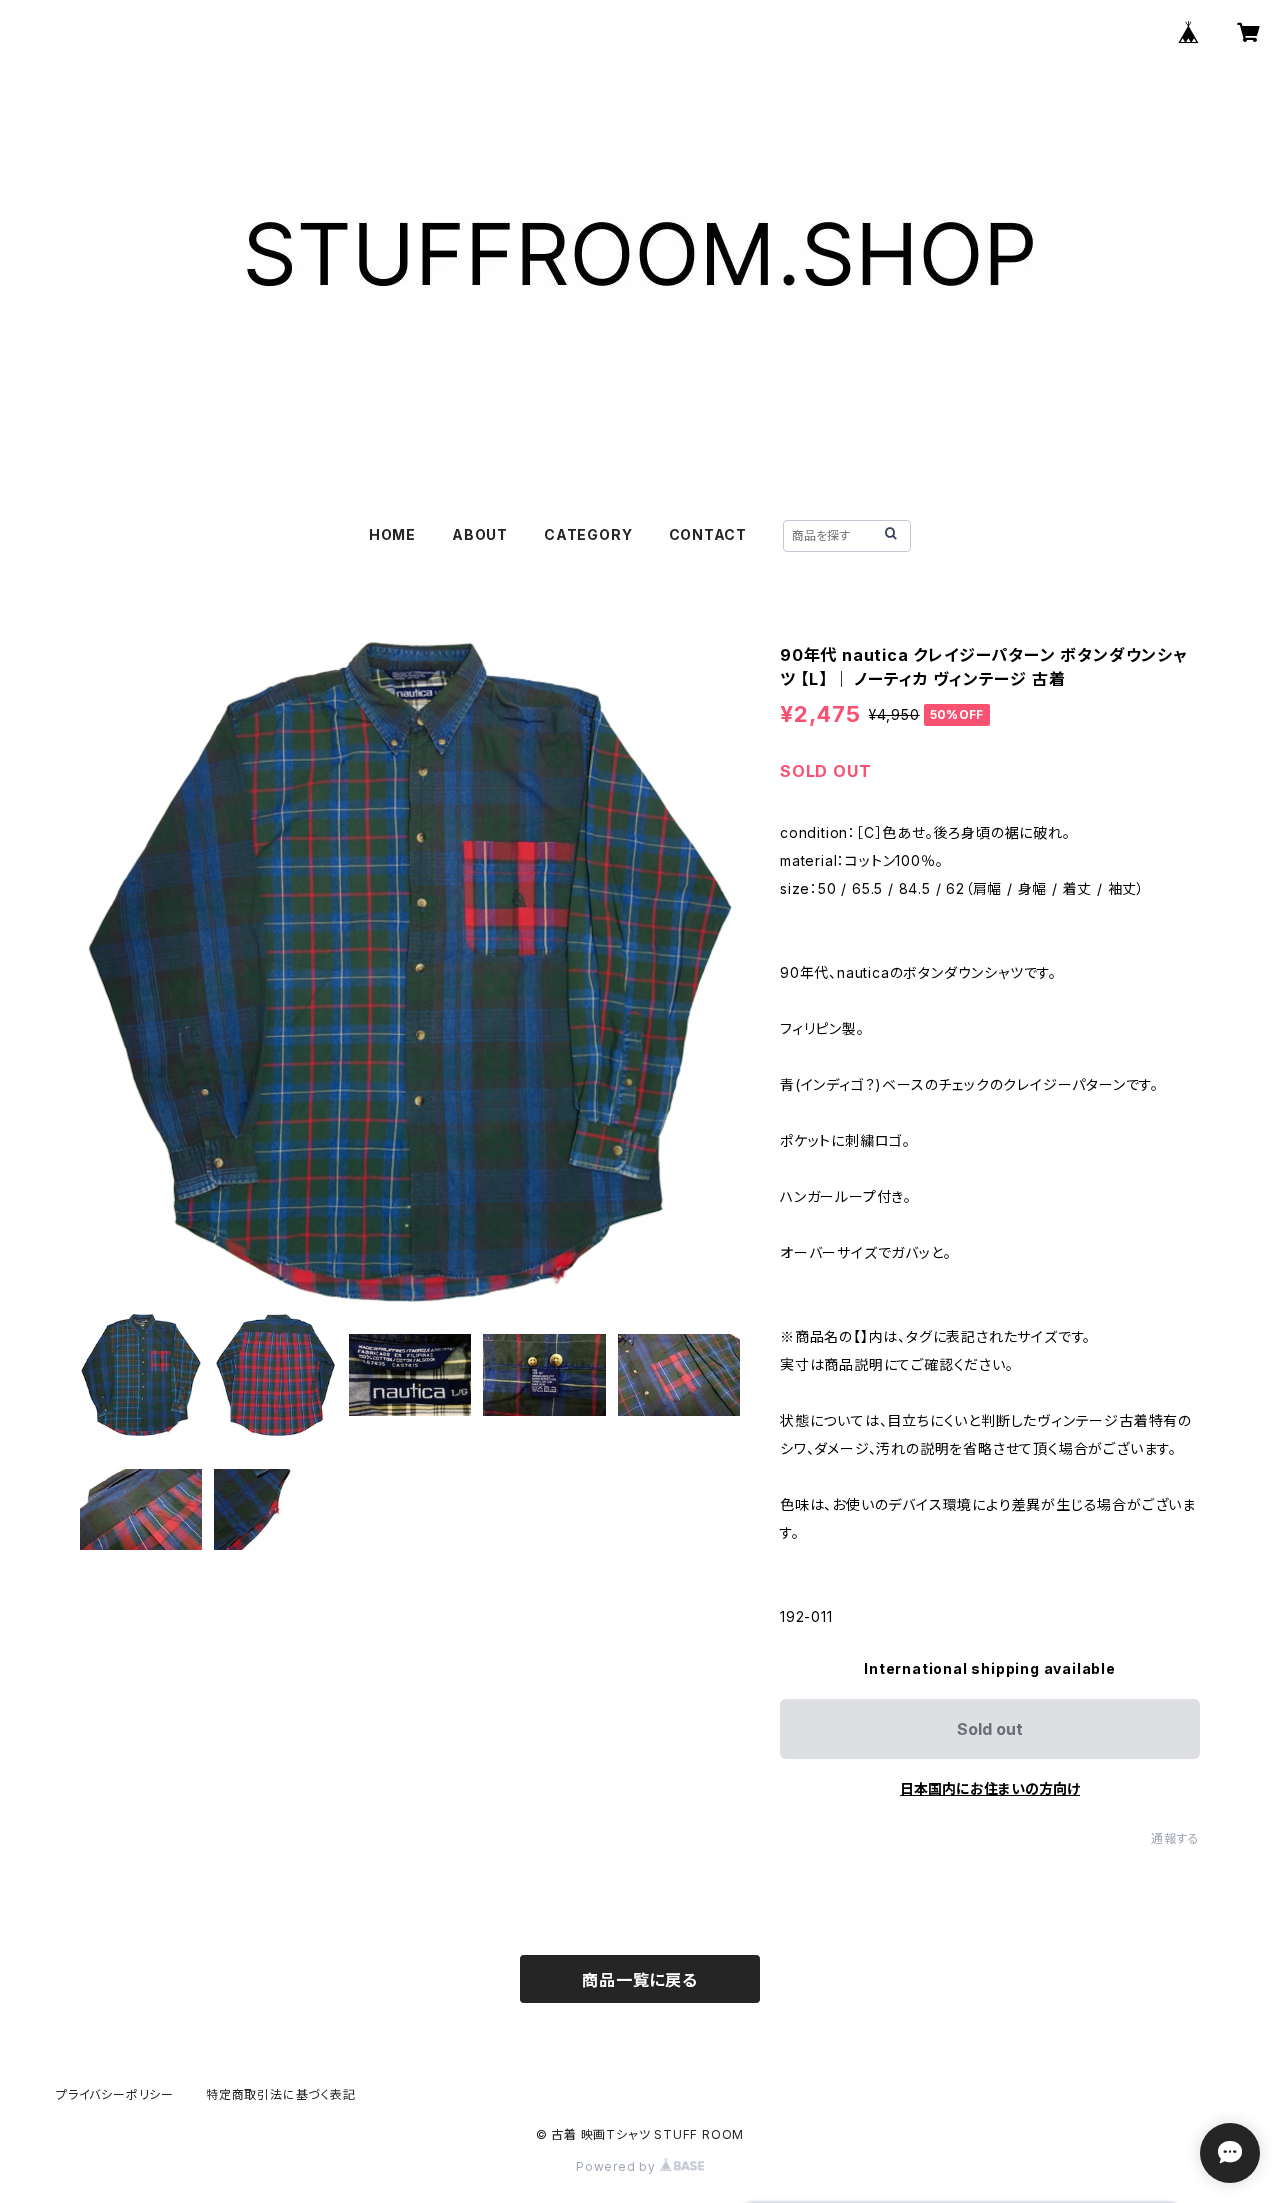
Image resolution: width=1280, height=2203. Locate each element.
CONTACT (708, 534)
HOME (392, 534)
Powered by (618, 2166)
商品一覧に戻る (640, 1980)
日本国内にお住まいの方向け (990, 1788)
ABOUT (480, 534)
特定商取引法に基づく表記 (281, 2094)
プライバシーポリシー (115, 2094)
